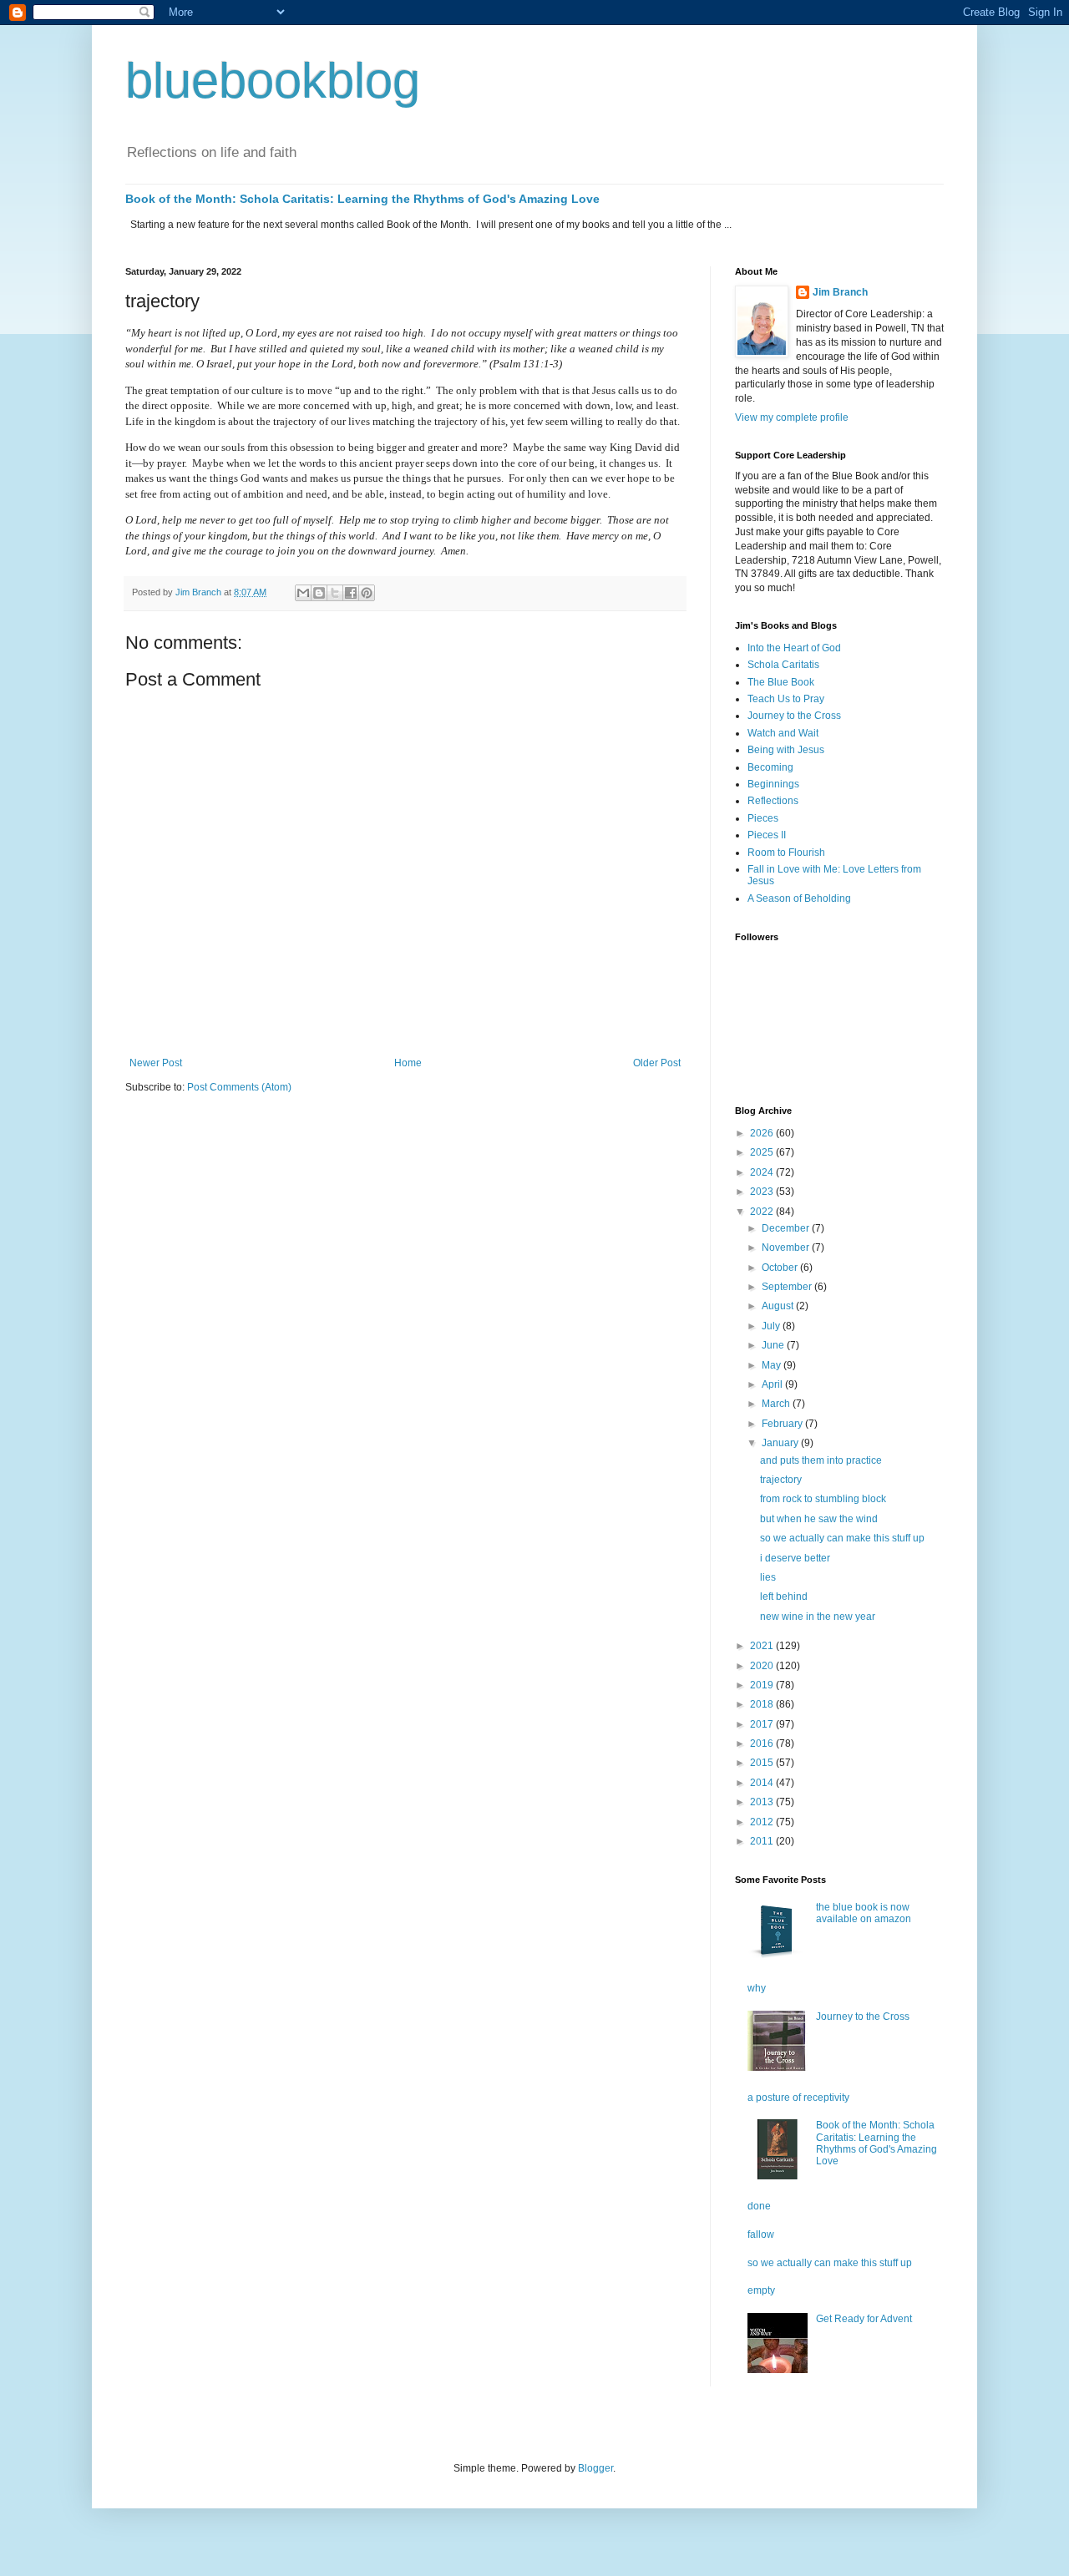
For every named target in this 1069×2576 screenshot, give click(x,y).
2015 (763, 1763)
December (787, 1228)
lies (768, 1577)
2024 (763, 1172)
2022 (763, 1212)
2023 (763, 1192)
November (787, 1248)
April (773, 1384)
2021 (763, 1646)
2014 (763, 1783)
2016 (763, 1743)
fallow (761, 2234)
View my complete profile (792, 418)
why (757, 1988)
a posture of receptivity (798, 2098)
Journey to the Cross (794, 716)
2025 (763, 1152)
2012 (763, 1822)
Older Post (657, 1063)
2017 (763, 1724)
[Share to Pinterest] (367, 593)
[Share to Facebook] (351, 593)
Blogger (595, 2468)
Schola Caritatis (783, 665)
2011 (763, 1841)
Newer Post (156, 1063)
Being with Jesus (786, 750)
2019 (763, 1685)
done (759, 2206)
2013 (763, 1802)
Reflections (773, 801)
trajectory (781, 1480)
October (781, 1268)
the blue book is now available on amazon (864, 1913)
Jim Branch (840, 292)
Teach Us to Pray (786, 699)
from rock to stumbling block (823, 1499)
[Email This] (303, 593)
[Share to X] (335, 593)
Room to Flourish (786, 853)
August (779, 1306)
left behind (784, 1597)
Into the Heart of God (794, 648)
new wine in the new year (818, 1617)
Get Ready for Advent (864, 2319)
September (788, 1287)
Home (408, 1063)
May (773, 1365)
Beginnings (773, 784)
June (774, 1345)
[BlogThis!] (319, 593)
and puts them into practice (821, 1460)
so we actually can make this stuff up (842, 1538)
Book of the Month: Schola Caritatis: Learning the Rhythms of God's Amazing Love (362, 199)
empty (761, 2290)
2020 (763, 1666)
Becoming (770, 767)
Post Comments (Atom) (239, 1087)
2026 (763, 1133)
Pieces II (767, 835)
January (781, 1443)
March (777, 1404)
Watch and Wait (783, 733)
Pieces (763, 818)
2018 (763, 1704)
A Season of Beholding (799, 898)
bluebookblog (273, 81)
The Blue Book (781, 682)
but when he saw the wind (819, 1519)
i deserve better (795, 1558)
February (783, 1424)
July (772, 1326)
